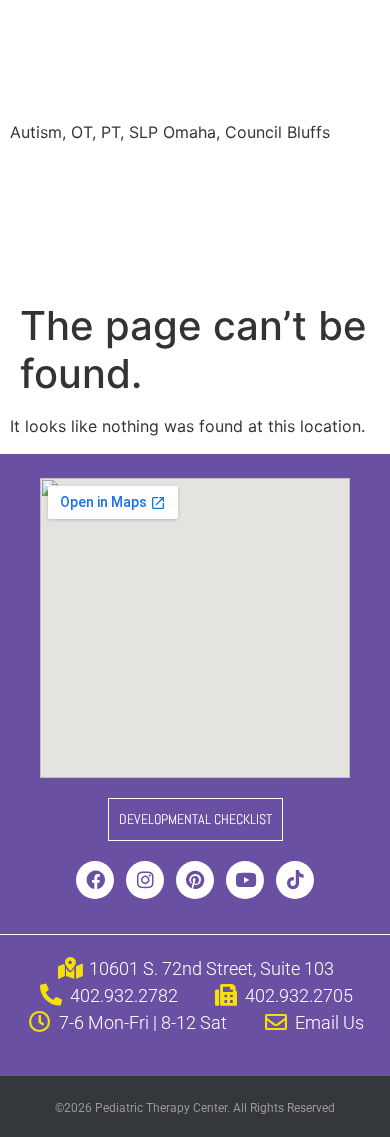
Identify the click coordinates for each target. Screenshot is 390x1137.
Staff (213, 178)
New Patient (160, 258)
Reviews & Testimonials (113, 218)
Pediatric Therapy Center (180, 63)
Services (133, 178)
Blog (320, 218)
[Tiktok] (295, 880)
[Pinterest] (195, 880)
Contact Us (279, 258)
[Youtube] (245, 880)
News (252, 218)
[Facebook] (95, 880)
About (48, 178)
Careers (54, 258)
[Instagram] (145, 880)
